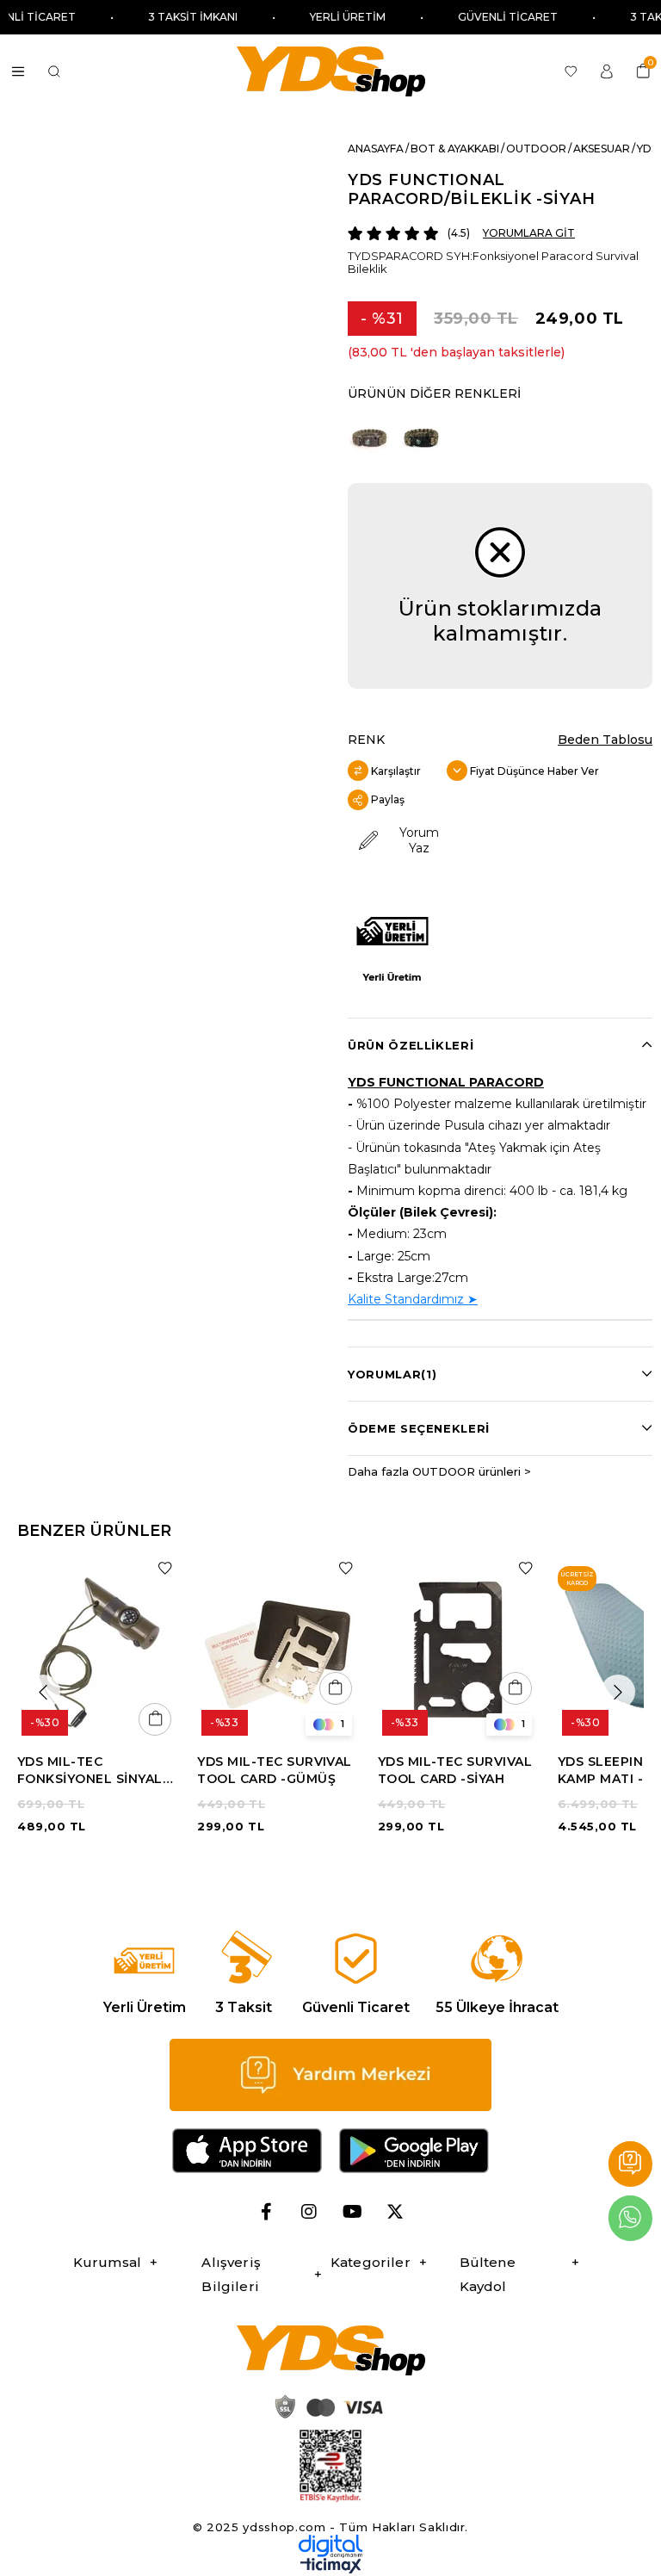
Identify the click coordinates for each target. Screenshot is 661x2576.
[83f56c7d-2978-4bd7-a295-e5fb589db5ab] (330, 2466)
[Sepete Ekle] (155, 1719)
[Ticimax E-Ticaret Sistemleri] (331, 2570)
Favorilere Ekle (165, 1568)
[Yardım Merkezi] (630, 2164)
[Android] (414, 2151)
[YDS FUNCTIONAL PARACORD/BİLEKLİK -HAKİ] (369, 436)
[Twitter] (395, 2212)
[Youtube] (352, 2212)
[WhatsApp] (630, 2218)
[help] (330, 2075)
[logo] (330, 2350)
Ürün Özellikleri (411, 1045)
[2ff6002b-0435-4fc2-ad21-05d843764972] (326, 2406)
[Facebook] (266, 2212)
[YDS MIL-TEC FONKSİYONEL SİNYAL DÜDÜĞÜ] (99, 1649)
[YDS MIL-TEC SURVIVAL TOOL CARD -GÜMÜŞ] (278, 1649)
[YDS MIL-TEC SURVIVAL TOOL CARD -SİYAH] (459, 1649)
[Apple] (247, 2151)
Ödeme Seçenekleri (419, 1428)
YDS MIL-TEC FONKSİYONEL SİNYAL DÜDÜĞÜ (90, 1771)
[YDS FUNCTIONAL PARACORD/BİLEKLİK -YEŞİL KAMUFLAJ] (421, 436)
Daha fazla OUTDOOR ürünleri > (439, 1471)
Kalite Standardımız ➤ (413, 1299)
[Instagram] (309, 2212)
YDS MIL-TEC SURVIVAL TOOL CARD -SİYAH (455, 1770)
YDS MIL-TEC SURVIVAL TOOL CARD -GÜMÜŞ (275, 1770)
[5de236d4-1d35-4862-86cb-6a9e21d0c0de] (330, 2546)
